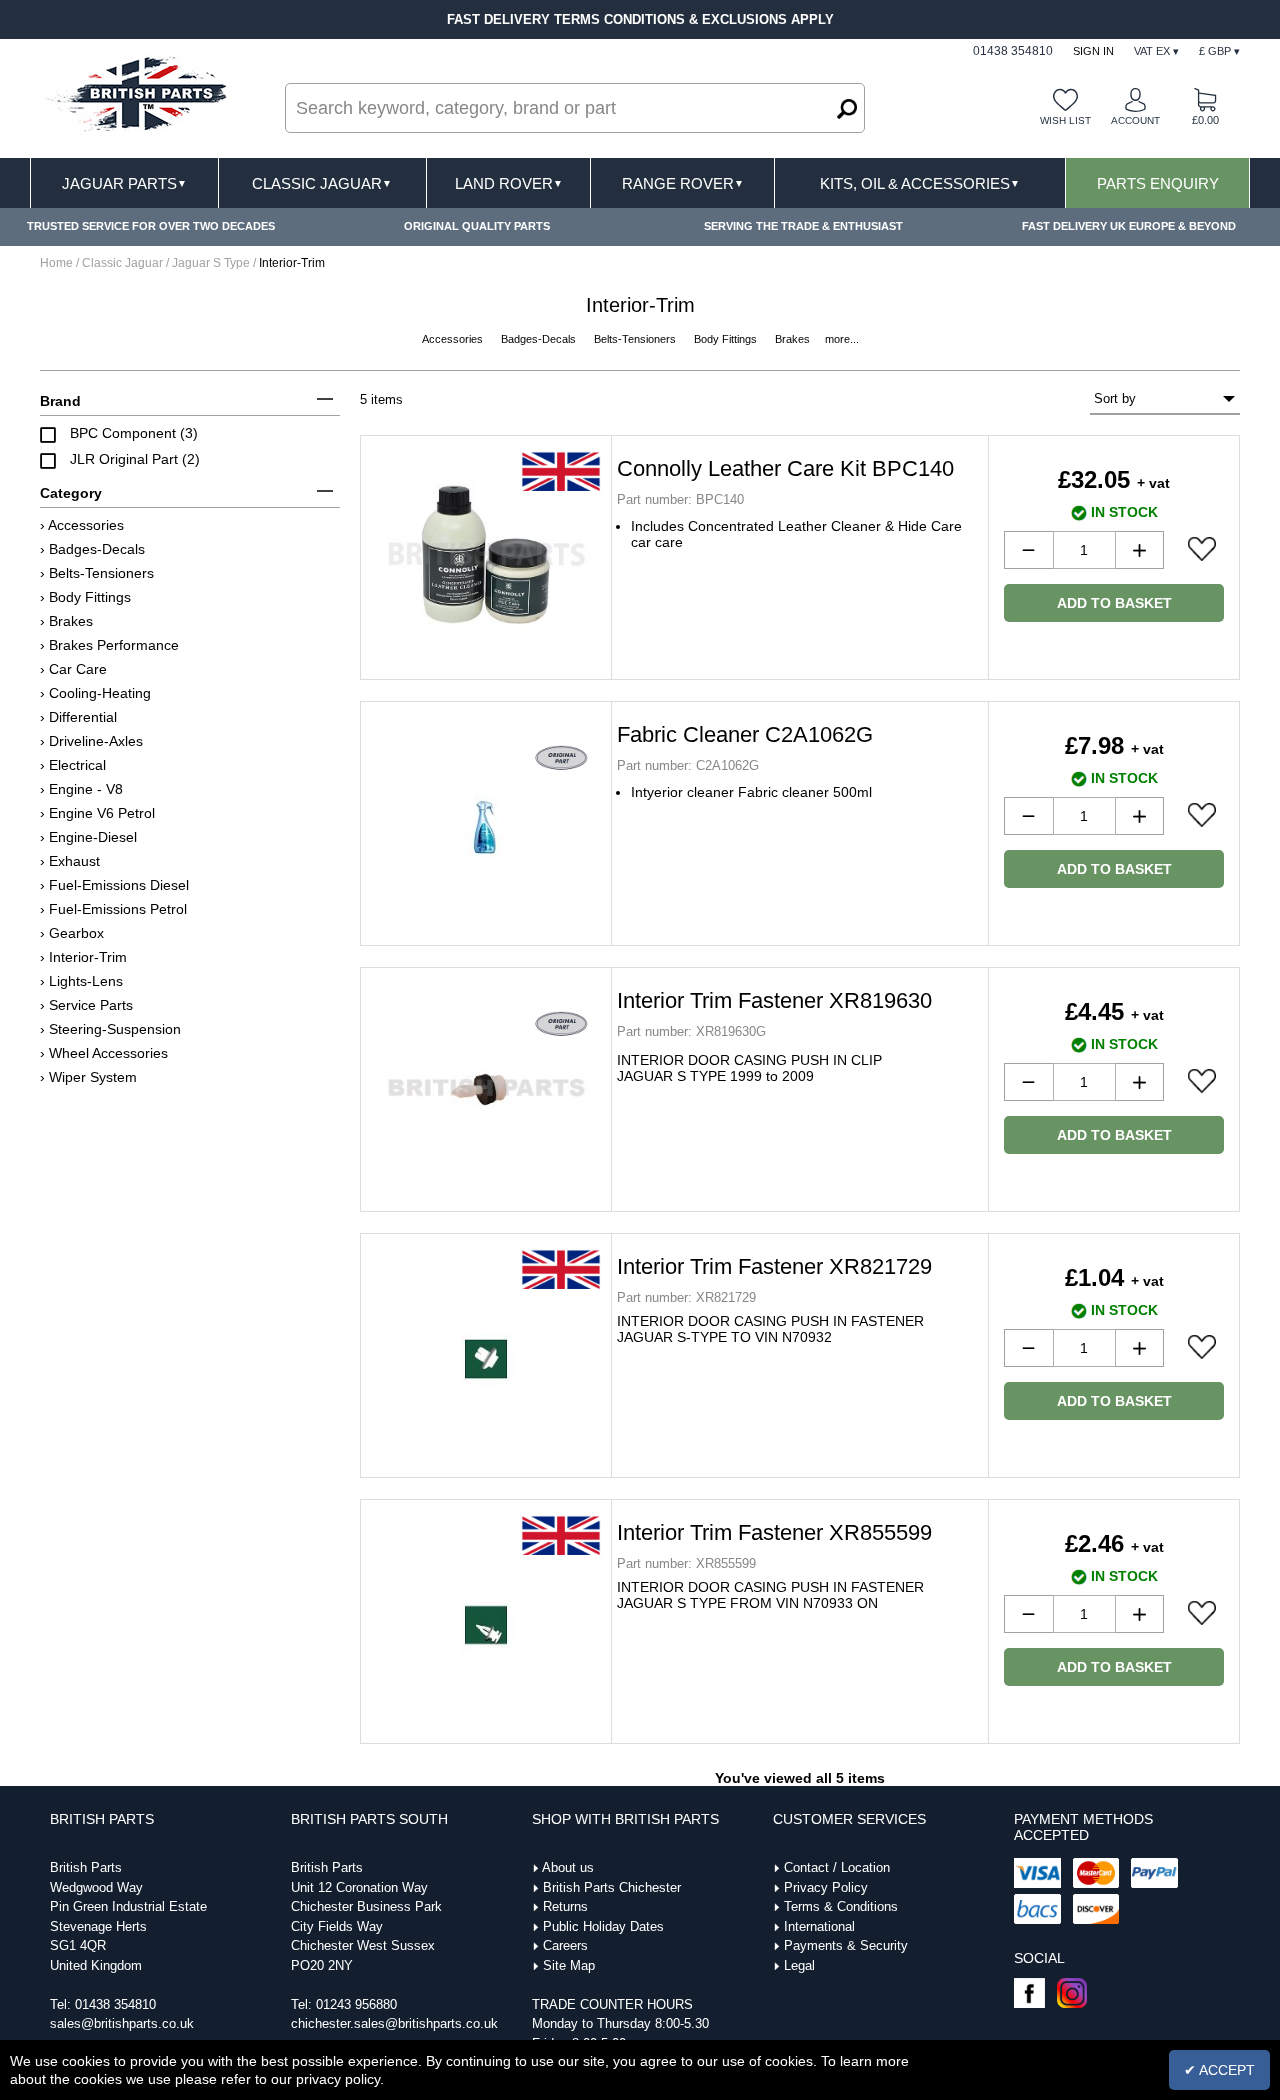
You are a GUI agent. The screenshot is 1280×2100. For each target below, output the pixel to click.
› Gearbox (72, 933)
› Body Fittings (85, 597)
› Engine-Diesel (88, 837)
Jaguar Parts (124, 183)
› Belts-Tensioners (97, 573)
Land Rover (509, 183)
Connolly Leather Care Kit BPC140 (785, 468)
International (819, 1926)
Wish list (1065, 120)
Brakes (794, 339)
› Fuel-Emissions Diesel (114, 885)
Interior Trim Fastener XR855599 (774, 1532)
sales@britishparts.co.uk (122, 2023)
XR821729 (686, 1297)
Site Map (569, 1965)
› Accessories (82, 525)
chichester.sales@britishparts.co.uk (394, 2023)
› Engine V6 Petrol (97, 813)
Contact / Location (837, 1867)
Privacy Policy (826, 1887)
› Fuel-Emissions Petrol (113, 909)
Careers (565, 1945)
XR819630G (691, 1031)
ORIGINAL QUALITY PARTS (477, 226)
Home (56, 263)
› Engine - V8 (81, 789)
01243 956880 (356, 2004)
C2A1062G (688, 765)
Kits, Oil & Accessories (920, 183)
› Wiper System (88, 1077)
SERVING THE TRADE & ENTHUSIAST (803, 226)
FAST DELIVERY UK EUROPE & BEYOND (1129, 226)
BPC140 (680, 499)
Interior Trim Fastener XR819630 (774, 1000)
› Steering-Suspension (110, 1029)
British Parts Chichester (612, 1887)
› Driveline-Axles (91, 741)
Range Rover (683, 183)
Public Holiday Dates (603, 1926)
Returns (565, 1906)
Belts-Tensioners (636, 339)
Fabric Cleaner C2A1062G (745, 734)
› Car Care (73, 669)
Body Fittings (727, 339)
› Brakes (66, 621)
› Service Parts (86, 1005)
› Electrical (73, 765)
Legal (799, 1965)
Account (1135, 120)
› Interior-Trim (83, 957)
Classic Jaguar (322, 183)
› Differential (78, 717)
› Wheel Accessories (104, 1053)
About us (568, 1867)
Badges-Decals (540, 339)
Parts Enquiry (1158, 183)
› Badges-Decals (92, 549)
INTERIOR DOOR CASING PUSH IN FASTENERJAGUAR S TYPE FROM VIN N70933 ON (770, 1595)
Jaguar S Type (211, 263)
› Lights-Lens (81, 981)
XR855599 (686, 1563)
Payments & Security (846, 1945)
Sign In (1093, 51)
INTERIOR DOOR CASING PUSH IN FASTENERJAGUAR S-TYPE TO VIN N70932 (770, 1329)
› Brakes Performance (109, 645)
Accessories (454, 339)
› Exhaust (70, 861)
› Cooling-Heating (95, 693)
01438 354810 (115, 2004)
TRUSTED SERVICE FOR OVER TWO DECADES (151, 226)
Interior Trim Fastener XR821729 (774, 1266)
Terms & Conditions (841, 1906)
